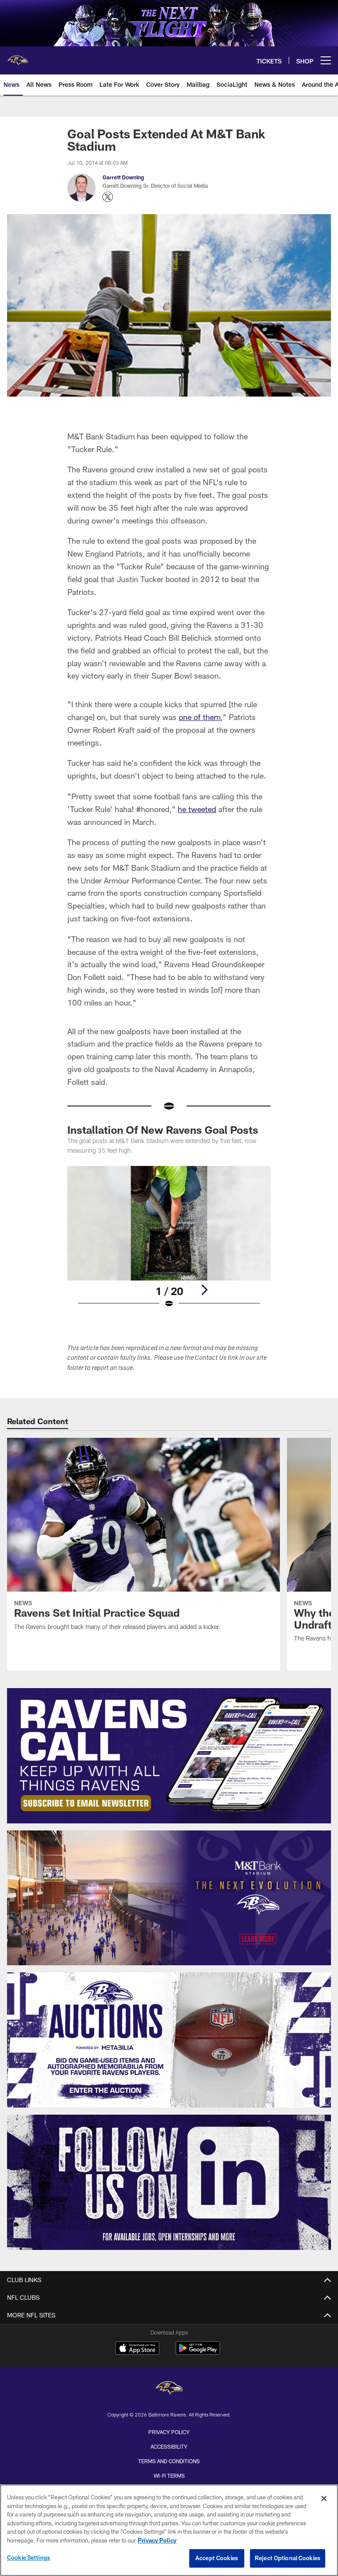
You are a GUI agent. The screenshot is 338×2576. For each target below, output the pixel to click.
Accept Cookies (217, 2558)
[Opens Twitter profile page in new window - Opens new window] (108, 197)
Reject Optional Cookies (288, 2558)
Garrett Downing (123, 177)
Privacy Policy (169, 2432)
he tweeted (197, 809)
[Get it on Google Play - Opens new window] (198, 2352)
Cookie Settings (29, 2557)
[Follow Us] (169, 2182)
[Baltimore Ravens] (169, 2389)
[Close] (324, 2498)
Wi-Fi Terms (169, 2476)
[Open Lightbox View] (169, 1243)
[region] (169, 2530)
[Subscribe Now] (169, 1756)
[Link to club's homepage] (18, 57)
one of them (200, 717)
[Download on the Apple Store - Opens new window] (137, 2349)
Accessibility (169, 2446)
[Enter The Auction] (169, 2040)
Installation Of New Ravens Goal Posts (163, 1130)
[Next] (204, 1290)
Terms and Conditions (169, 2461)
